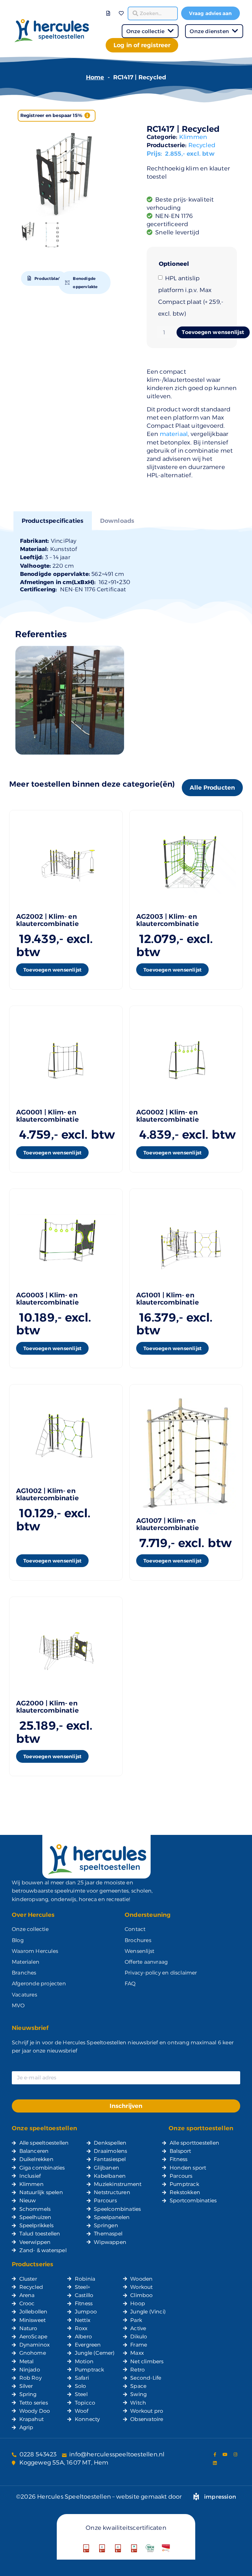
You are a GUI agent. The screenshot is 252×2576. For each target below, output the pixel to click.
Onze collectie (146, 31)
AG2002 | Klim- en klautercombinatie (47, 920)
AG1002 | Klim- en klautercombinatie (47, 1494)
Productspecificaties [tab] (53, 521)
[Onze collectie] (170, 31)
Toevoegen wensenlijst (213, 332)
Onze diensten (209, 31)
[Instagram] (235, 2454)
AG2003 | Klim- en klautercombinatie (168, 920)
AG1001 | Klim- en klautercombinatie (168, 1299)
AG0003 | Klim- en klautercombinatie (47, 1299)
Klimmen (193, 137)
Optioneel (174, 264)
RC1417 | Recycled (183, 129)
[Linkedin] (215, 2463)
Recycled (202, 145)
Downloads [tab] (117, 521)
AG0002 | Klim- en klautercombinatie (168, 1116)
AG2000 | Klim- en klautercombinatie (47, 1707)
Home (95, 77)
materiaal (174, 434)
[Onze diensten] (235, 31)
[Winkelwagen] (115, 9)
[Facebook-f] (215, 2454)
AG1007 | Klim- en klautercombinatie (168, 1524)
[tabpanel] (126, 565)
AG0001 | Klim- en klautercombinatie (47, 1116)
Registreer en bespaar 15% (52, 115)
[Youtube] (225, 2454)
